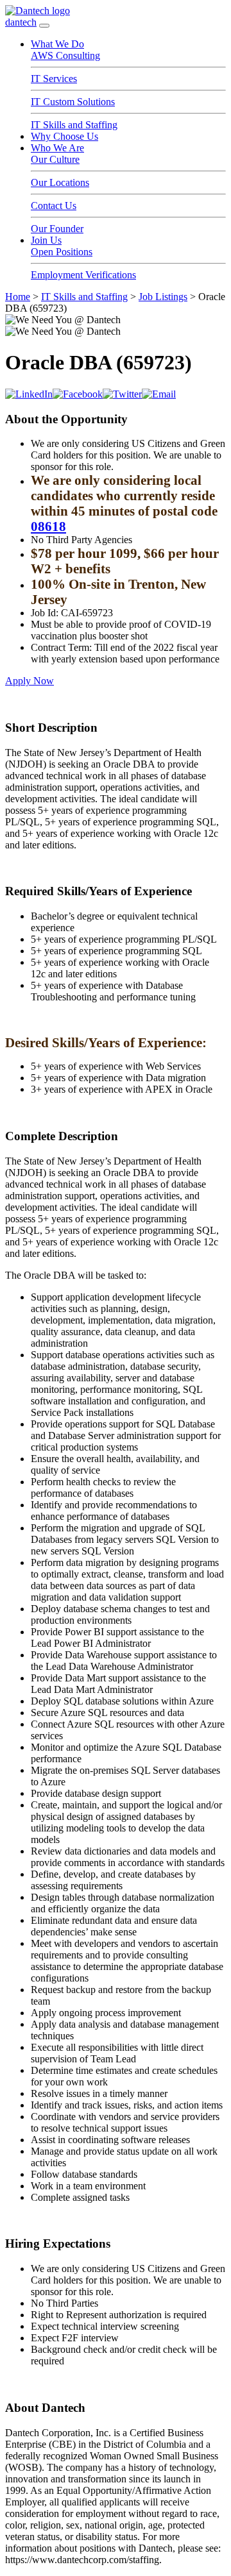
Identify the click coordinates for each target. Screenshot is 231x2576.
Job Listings (163, 297)
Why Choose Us (64, 136)
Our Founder (57, 229)
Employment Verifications (83, 275)
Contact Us (54, 206)
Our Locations (60, 182)
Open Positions (62, 252)
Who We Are (57, 148)
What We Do (57, 44)
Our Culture (55, 159)
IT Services (54, 79)
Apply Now (30, 681)
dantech (21, 22)
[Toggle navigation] (44, 26)
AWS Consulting (65, 55)
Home (18, 297)
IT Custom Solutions (73, 102)
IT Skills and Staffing (74, 125)
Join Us (46, 240)
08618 (48, 526)
